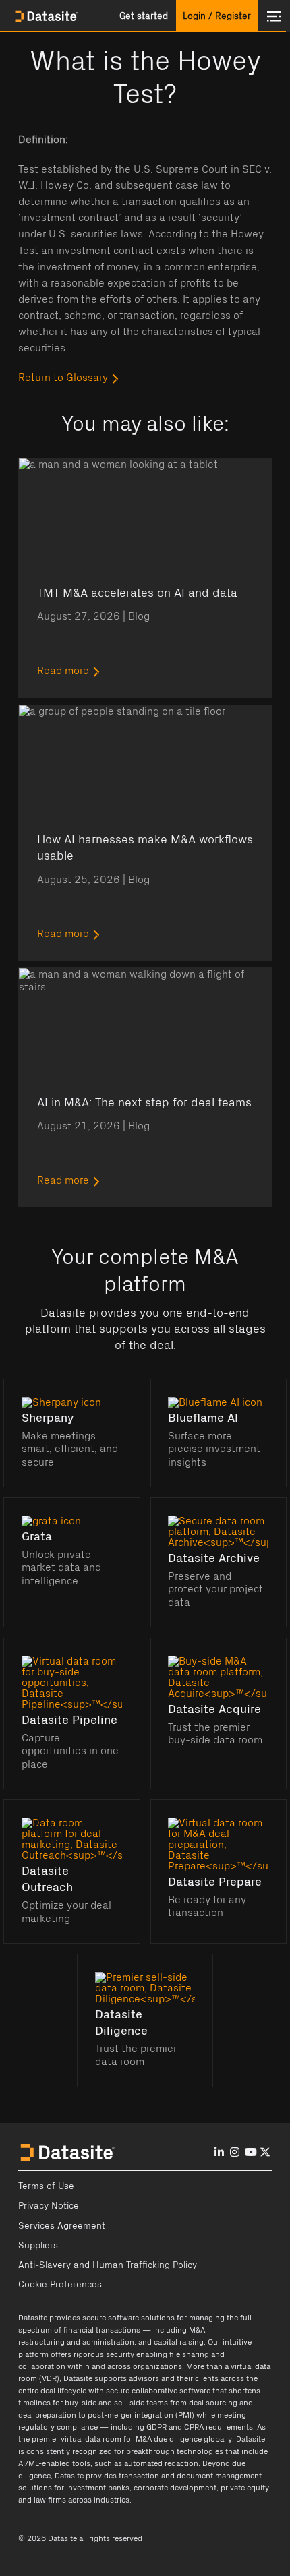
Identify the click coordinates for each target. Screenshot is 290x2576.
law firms (50, 2500)
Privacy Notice (49, 2206)
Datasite (33, 2318)
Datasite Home (47, 16)
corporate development (175, 2488)
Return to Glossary (63, 378)
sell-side (129, 2403)
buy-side (81, 2403)
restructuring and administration (76, 2342)
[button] (144, 16)
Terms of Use (46, 2186)
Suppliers (38, 2246)
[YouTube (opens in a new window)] (251, 2153)
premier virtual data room (77, 2439)
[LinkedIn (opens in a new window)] (219, 2153)
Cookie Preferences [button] (60, 2285)
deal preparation (47, 2415)
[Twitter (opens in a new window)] (265, 2153)
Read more (63, 671)
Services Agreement (62, 2226)
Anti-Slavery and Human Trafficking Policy (108, 2265)
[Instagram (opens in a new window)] (235, 2153)
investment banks (98, 2488)
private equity (245, 2488)
